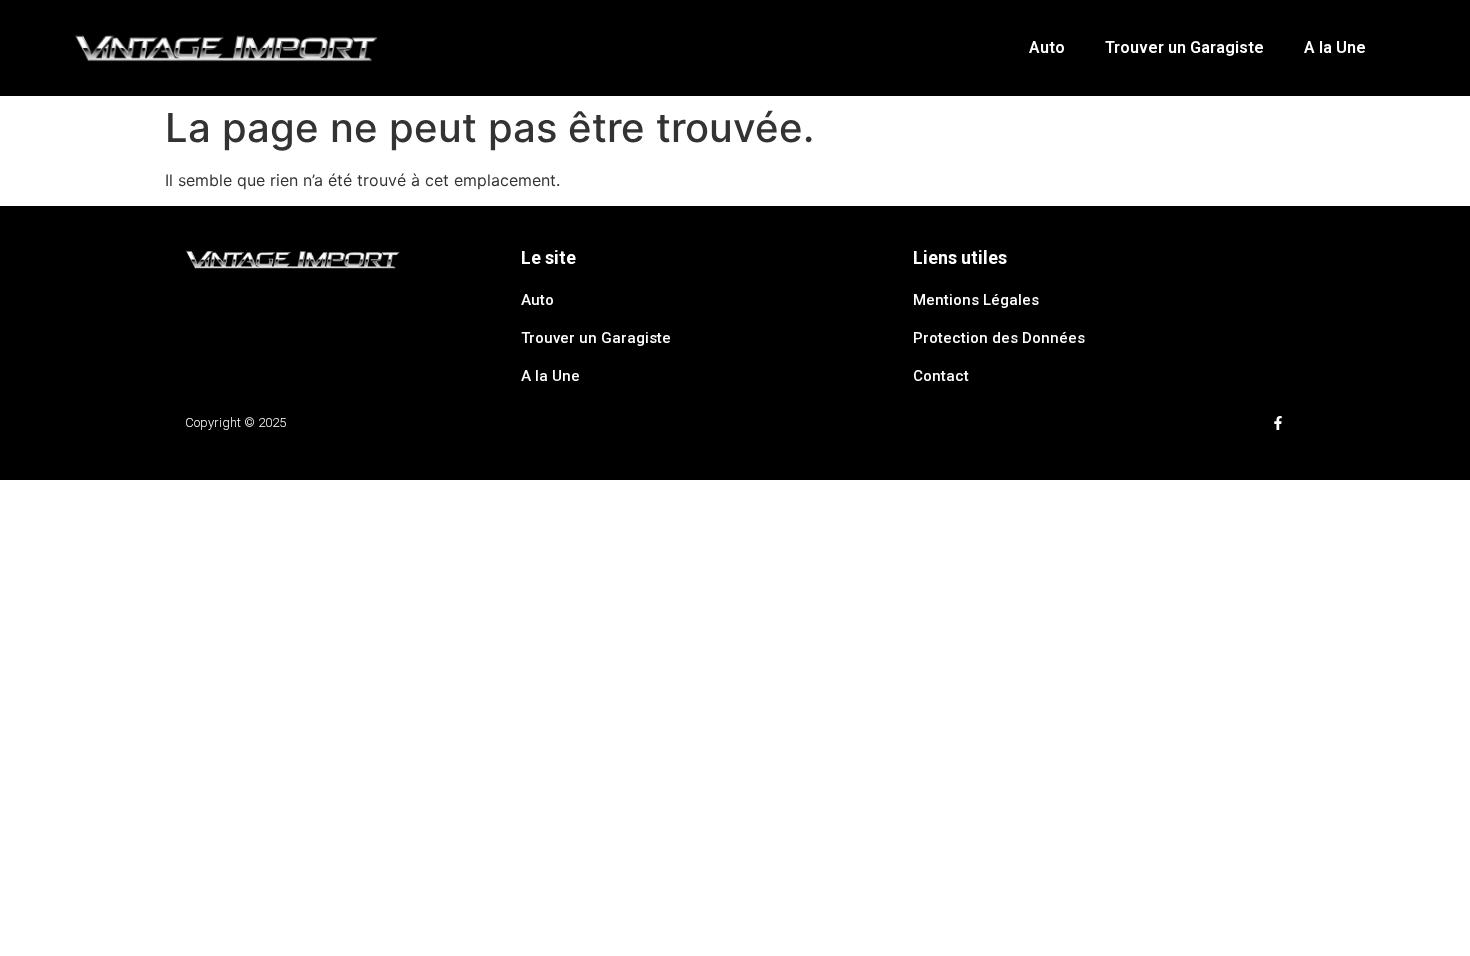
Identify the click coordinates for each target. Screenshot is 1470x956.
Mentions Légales (976, 300)
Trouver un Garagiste (1184, 47)
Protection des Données (999, 338)
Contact (941, 376)
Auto (1047, 47)
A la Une (1335, 47)
